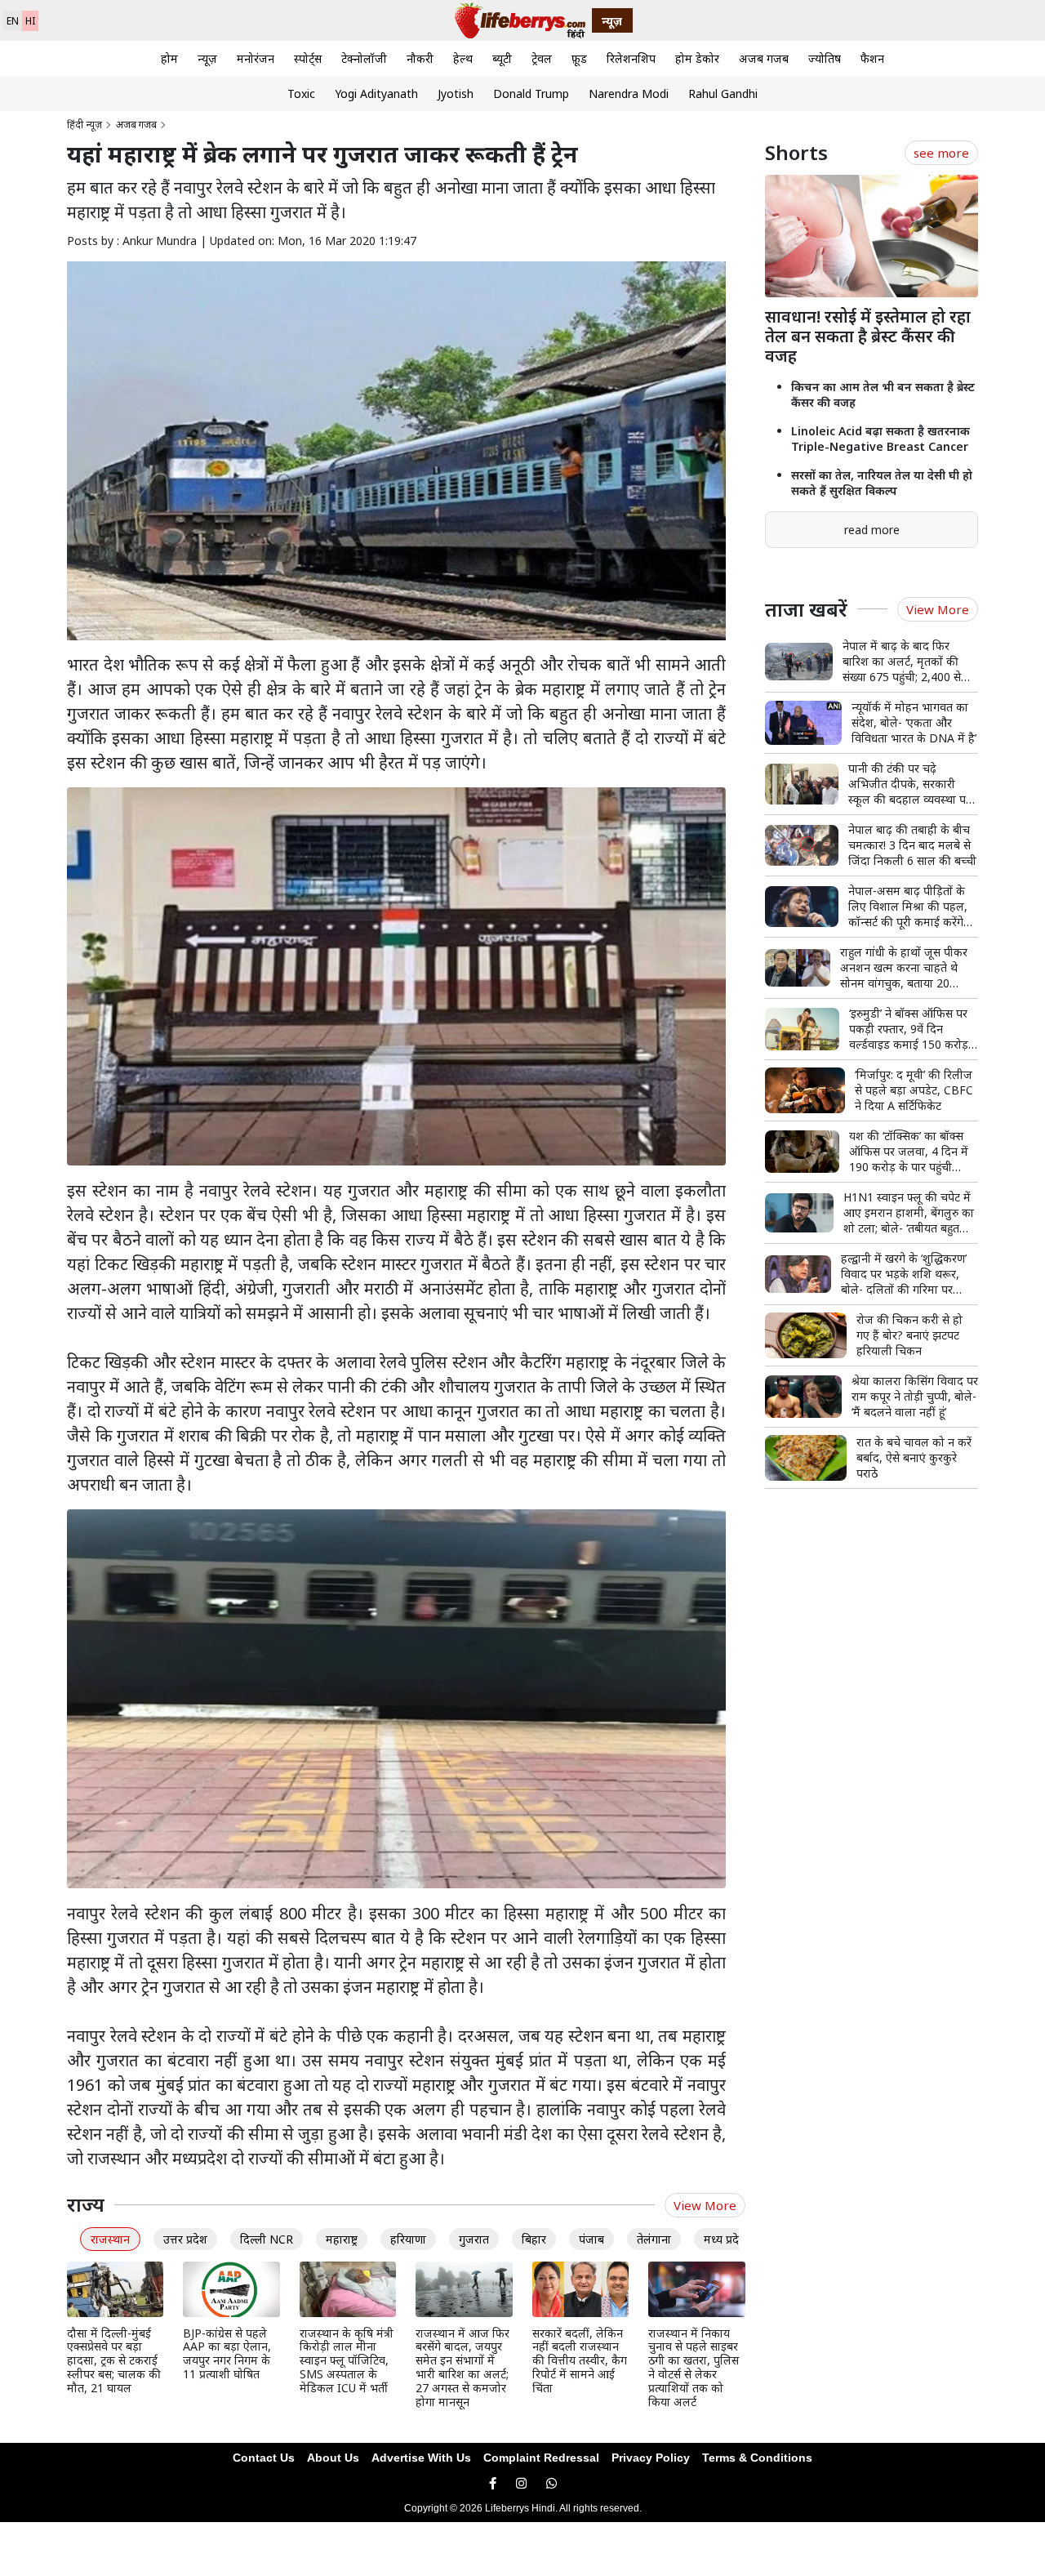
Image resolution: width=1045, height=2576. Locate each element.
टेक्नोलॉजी (364, 58)
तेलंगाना (654, 2239)
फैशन (872, 58)
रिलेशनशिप (631, 58)
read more (872, 530)
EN (13, 21)
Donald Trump (531, 94)
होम (169, 58)
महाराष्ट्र (342, 2239)
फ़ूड (579, 58)
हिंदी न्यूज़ (84, 125)
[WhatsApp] (551, 2483)
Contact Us (264, 2458)
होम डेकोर (697, 58)
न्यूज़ (207, 58)
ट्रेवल (542, 58)
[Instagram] (521, 2483)
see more (941, 153)
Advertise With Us (421, 2458)
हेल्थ (463, 58)
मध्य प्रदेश (725, 2239)
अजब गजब (764, 58)
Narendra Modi (629, 94)
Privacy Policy (651, 2458)
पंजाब (591, 2239)
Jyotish (456, 94)
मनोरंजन (256, 58)
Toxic (301, 94)
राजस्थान (110, 2239)
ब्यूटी (502, 58)
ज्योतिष (825, 58)
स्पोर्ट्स (308, 58)
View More (705, 2205)
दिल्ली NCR (267, 2239)
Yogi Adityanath (376, 94)
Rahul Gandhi (723, 94)
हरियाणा (408, 2239)
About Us (333, 2458)
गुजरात (474, 2239)
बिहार (534, 2239)
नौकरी (420, 58)
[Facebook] (493, 2483)
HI (30, 21)
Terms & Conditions (757, 2458)
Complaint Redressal (541, 2458)
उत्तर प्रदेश (185, 2239)
